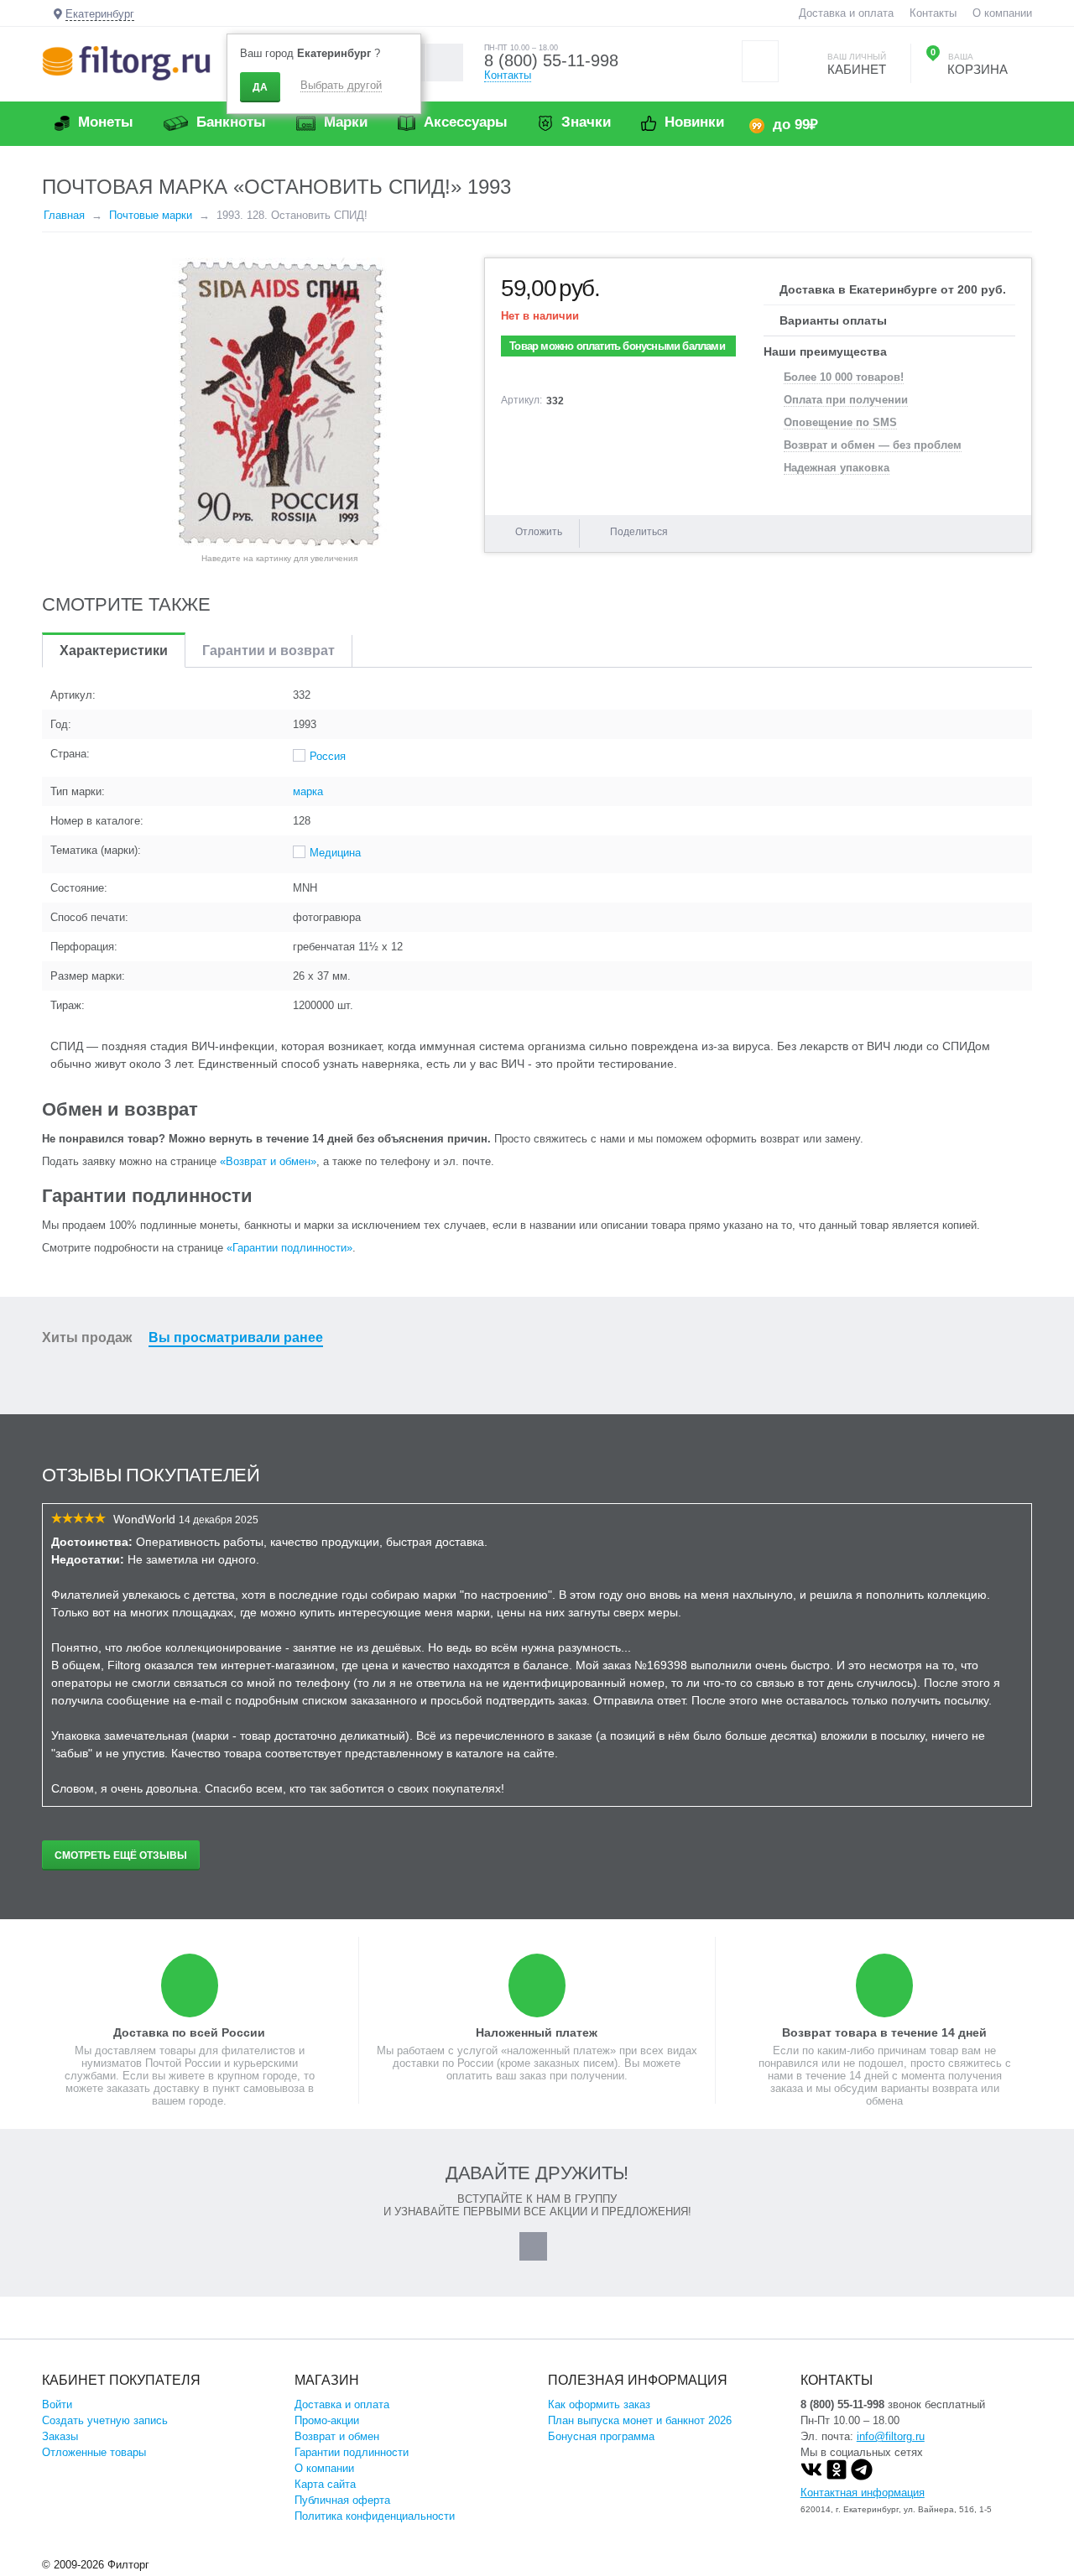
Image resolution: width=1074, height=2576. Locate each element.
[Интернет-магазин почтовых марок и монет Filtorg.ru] (126, 62)
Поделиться (639, 532)
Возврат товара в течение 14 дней (884, 2032)
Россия (328, 756)
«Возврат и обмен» (268, 1161)
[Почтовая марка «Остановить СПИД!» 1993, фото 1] (279, 404)
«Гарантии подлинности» (289, 1248)
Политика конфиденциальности (375, 2516)
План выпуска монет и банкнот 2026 (640, 2420)
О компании (1002, 13)
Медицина (335, 853)
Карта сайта (325, 2484)
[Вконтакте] (811, 2477)
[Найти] (444, 62)
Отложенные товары (94, 2452)
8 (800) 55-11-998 (551, 60)
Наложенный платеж (537, 2032)
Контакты (933, 13)
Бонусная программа (601, 2436)
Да (260, 87)
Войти (57, 2404)
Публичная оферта (342, 2500)
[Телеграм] (862, 2477)
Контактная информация (863, 2493)
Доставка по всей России (189, 2032)
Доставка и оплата (846, 13)
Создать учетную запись (105, 2420)
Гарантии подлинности (352, 2452)
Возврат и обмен (337, 2436)
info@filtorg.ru (891, 2436)
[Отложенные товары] (760, 61)
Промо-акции (327, 2420)
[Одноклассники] (837, 2477)
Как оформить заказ (599, 2404)
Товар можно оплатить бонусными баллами (617, 346)
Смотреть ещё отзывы (121, 1855)
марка (308, 791)
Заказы (60, 2436)
